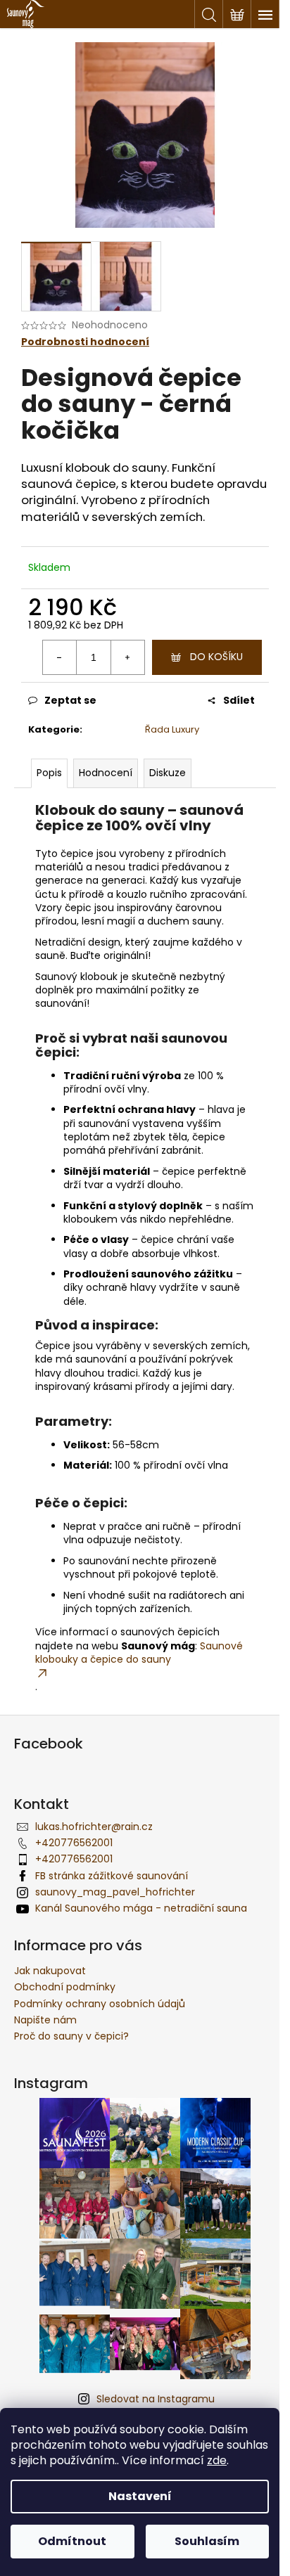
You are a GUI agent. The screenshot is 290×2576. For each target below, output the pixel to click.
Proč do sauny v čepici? (71, 2036)
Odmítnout (72, 2541)
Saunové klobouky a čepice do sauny (139, 1653)
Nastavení (140, 2496)
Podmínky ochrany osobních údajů (100, 2004)
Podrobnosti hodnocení (85, 342)
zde (217, 2460)
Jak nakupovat (50, 1971)
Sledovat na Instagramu (156, 2399)
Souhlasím (207, 2541)
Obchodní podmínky (65, 1987)
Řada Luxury (172, 729)
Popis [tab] (49, 773)
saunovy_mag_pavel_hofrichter (115, 1892)
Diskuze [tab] (168, 773)
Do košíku (216, 657)
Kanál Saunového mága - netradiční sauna (141, 1908)
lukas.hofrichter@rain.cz (94, 1827)
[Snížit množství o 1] (60, 657)
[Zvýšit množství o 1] (127, 657)
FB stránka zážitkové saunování (112, 1876)
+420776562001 (74, 1843)
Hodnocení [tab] (106, 773)
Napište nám (45, 2020)
